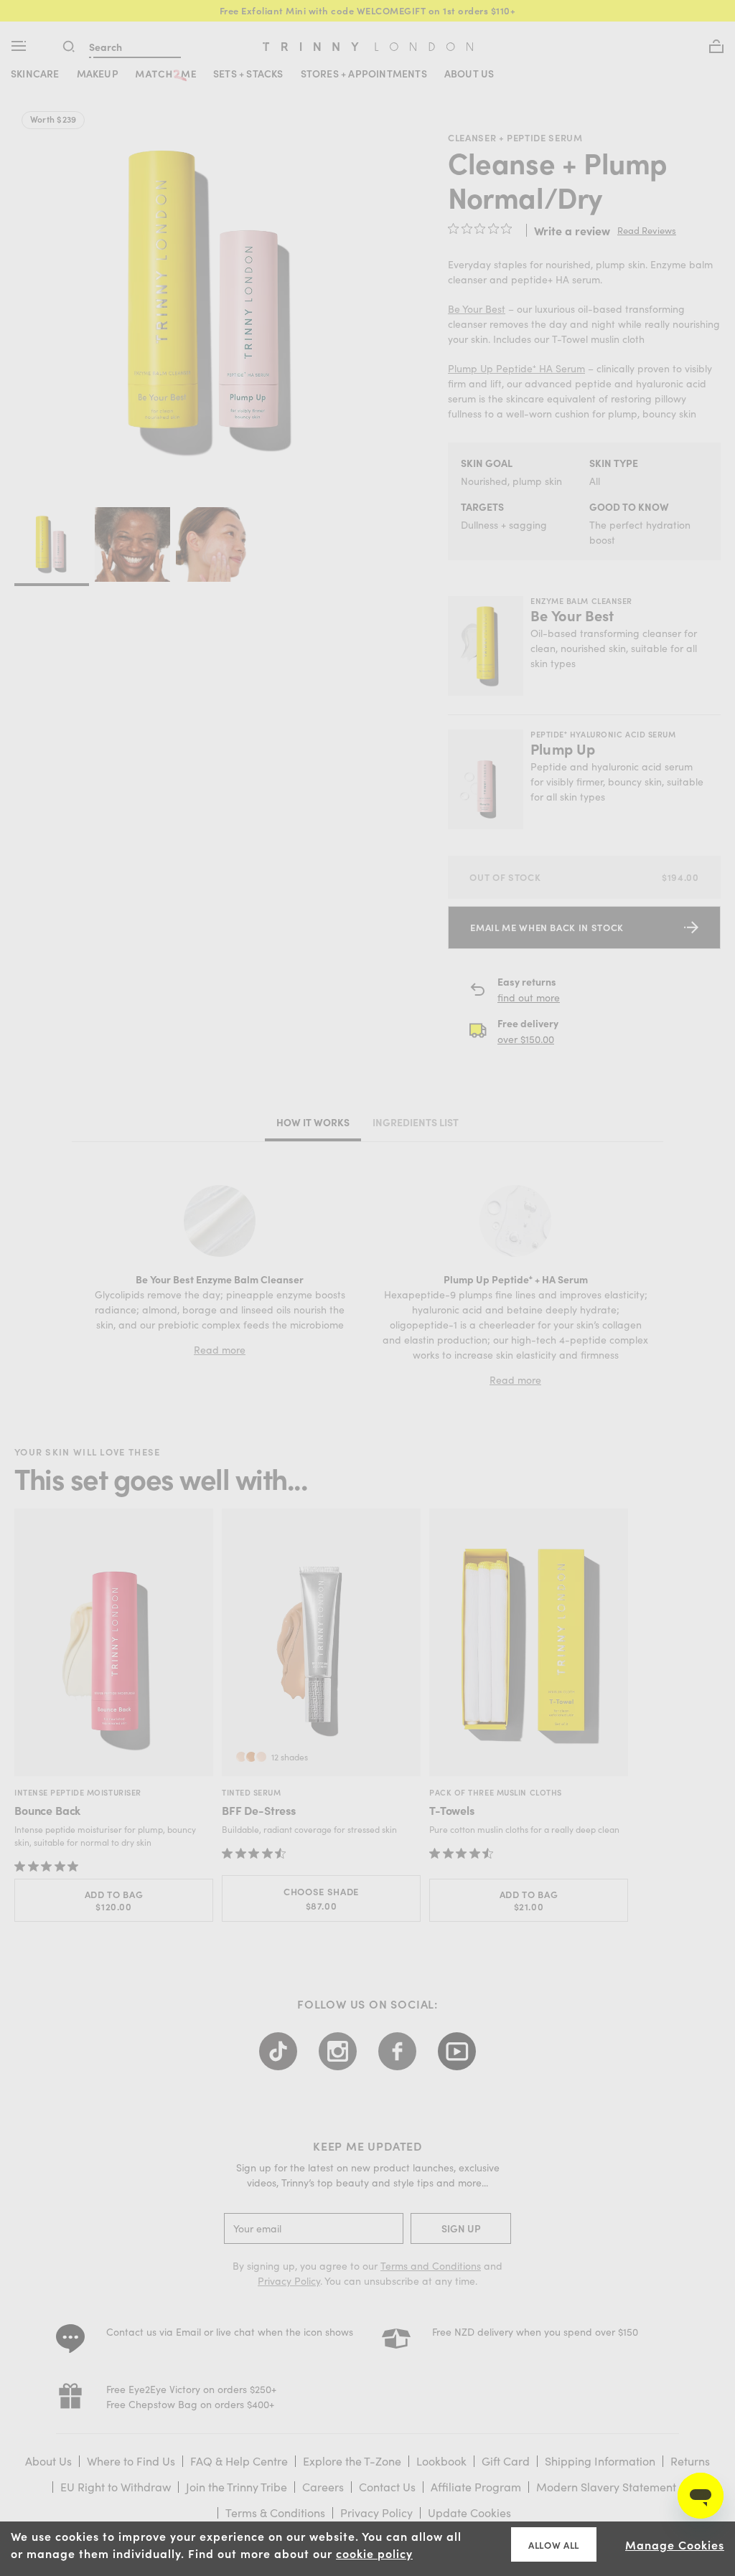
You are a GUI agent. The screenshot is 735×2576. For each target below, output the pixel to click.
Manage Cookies (675, 2544)
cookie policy (374, 2553)
